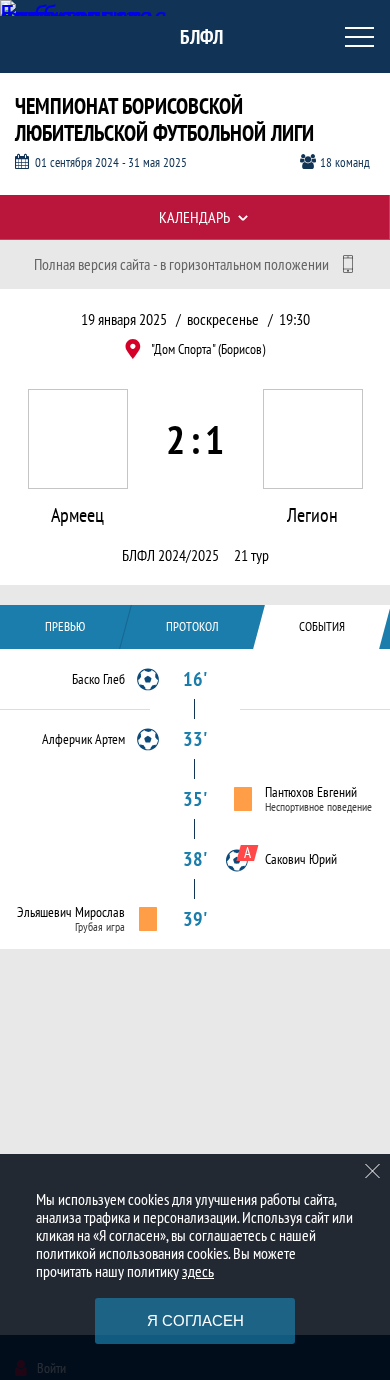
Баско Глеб (98, 679)
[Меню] (360, 37)
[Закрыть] (373, 1171)
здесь (198, 1271)
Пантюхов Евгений (311, 792)
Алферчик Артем (83, 739)
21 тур (251, 555)
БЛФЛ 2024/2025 (170, 555)
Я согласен (195, 1320)
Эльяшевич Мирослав (71, 912)
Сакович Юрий (301, 859)
